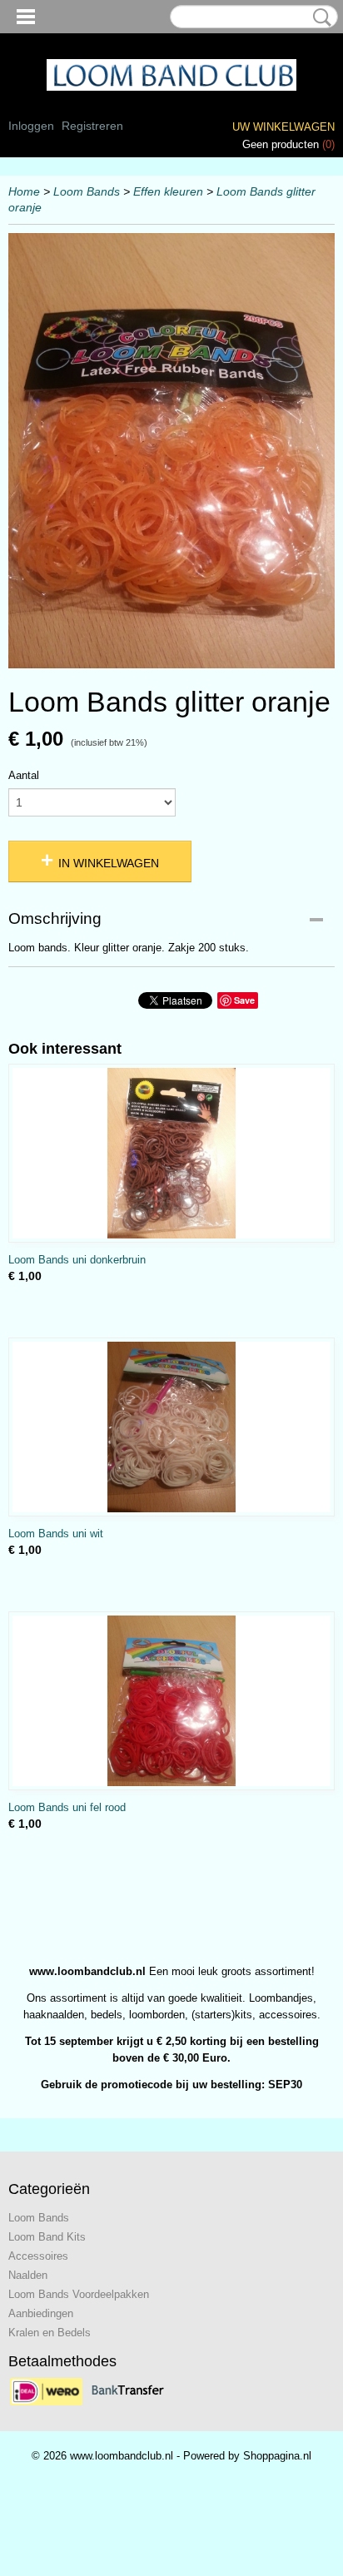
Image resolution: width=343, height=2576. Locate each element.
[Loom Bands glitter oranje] (171, 451)
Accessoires (38, 2256)
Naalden (28, 2275)
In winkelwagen (109, 863)
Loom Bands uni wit (56, 1534)
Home (24, 191)
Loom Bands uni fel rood (67, 1807)
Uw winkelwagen (283, 127)
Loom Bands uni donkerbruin (77, 1260)
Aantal (24, 775)
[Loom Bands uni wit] (171, 1427)
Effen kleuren (168, 191)
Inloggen (31, 126)
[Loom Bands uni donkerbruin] (171, 1153)
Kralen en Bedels (50, 2333)
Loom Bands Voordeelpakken (79, 2294)
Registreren (92, 126)
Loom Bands (87, 191)
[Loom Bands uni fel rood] (171, 1701)
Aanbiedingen (41, 2313)
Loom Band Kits (47, 2237)
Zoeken (319, 17)
